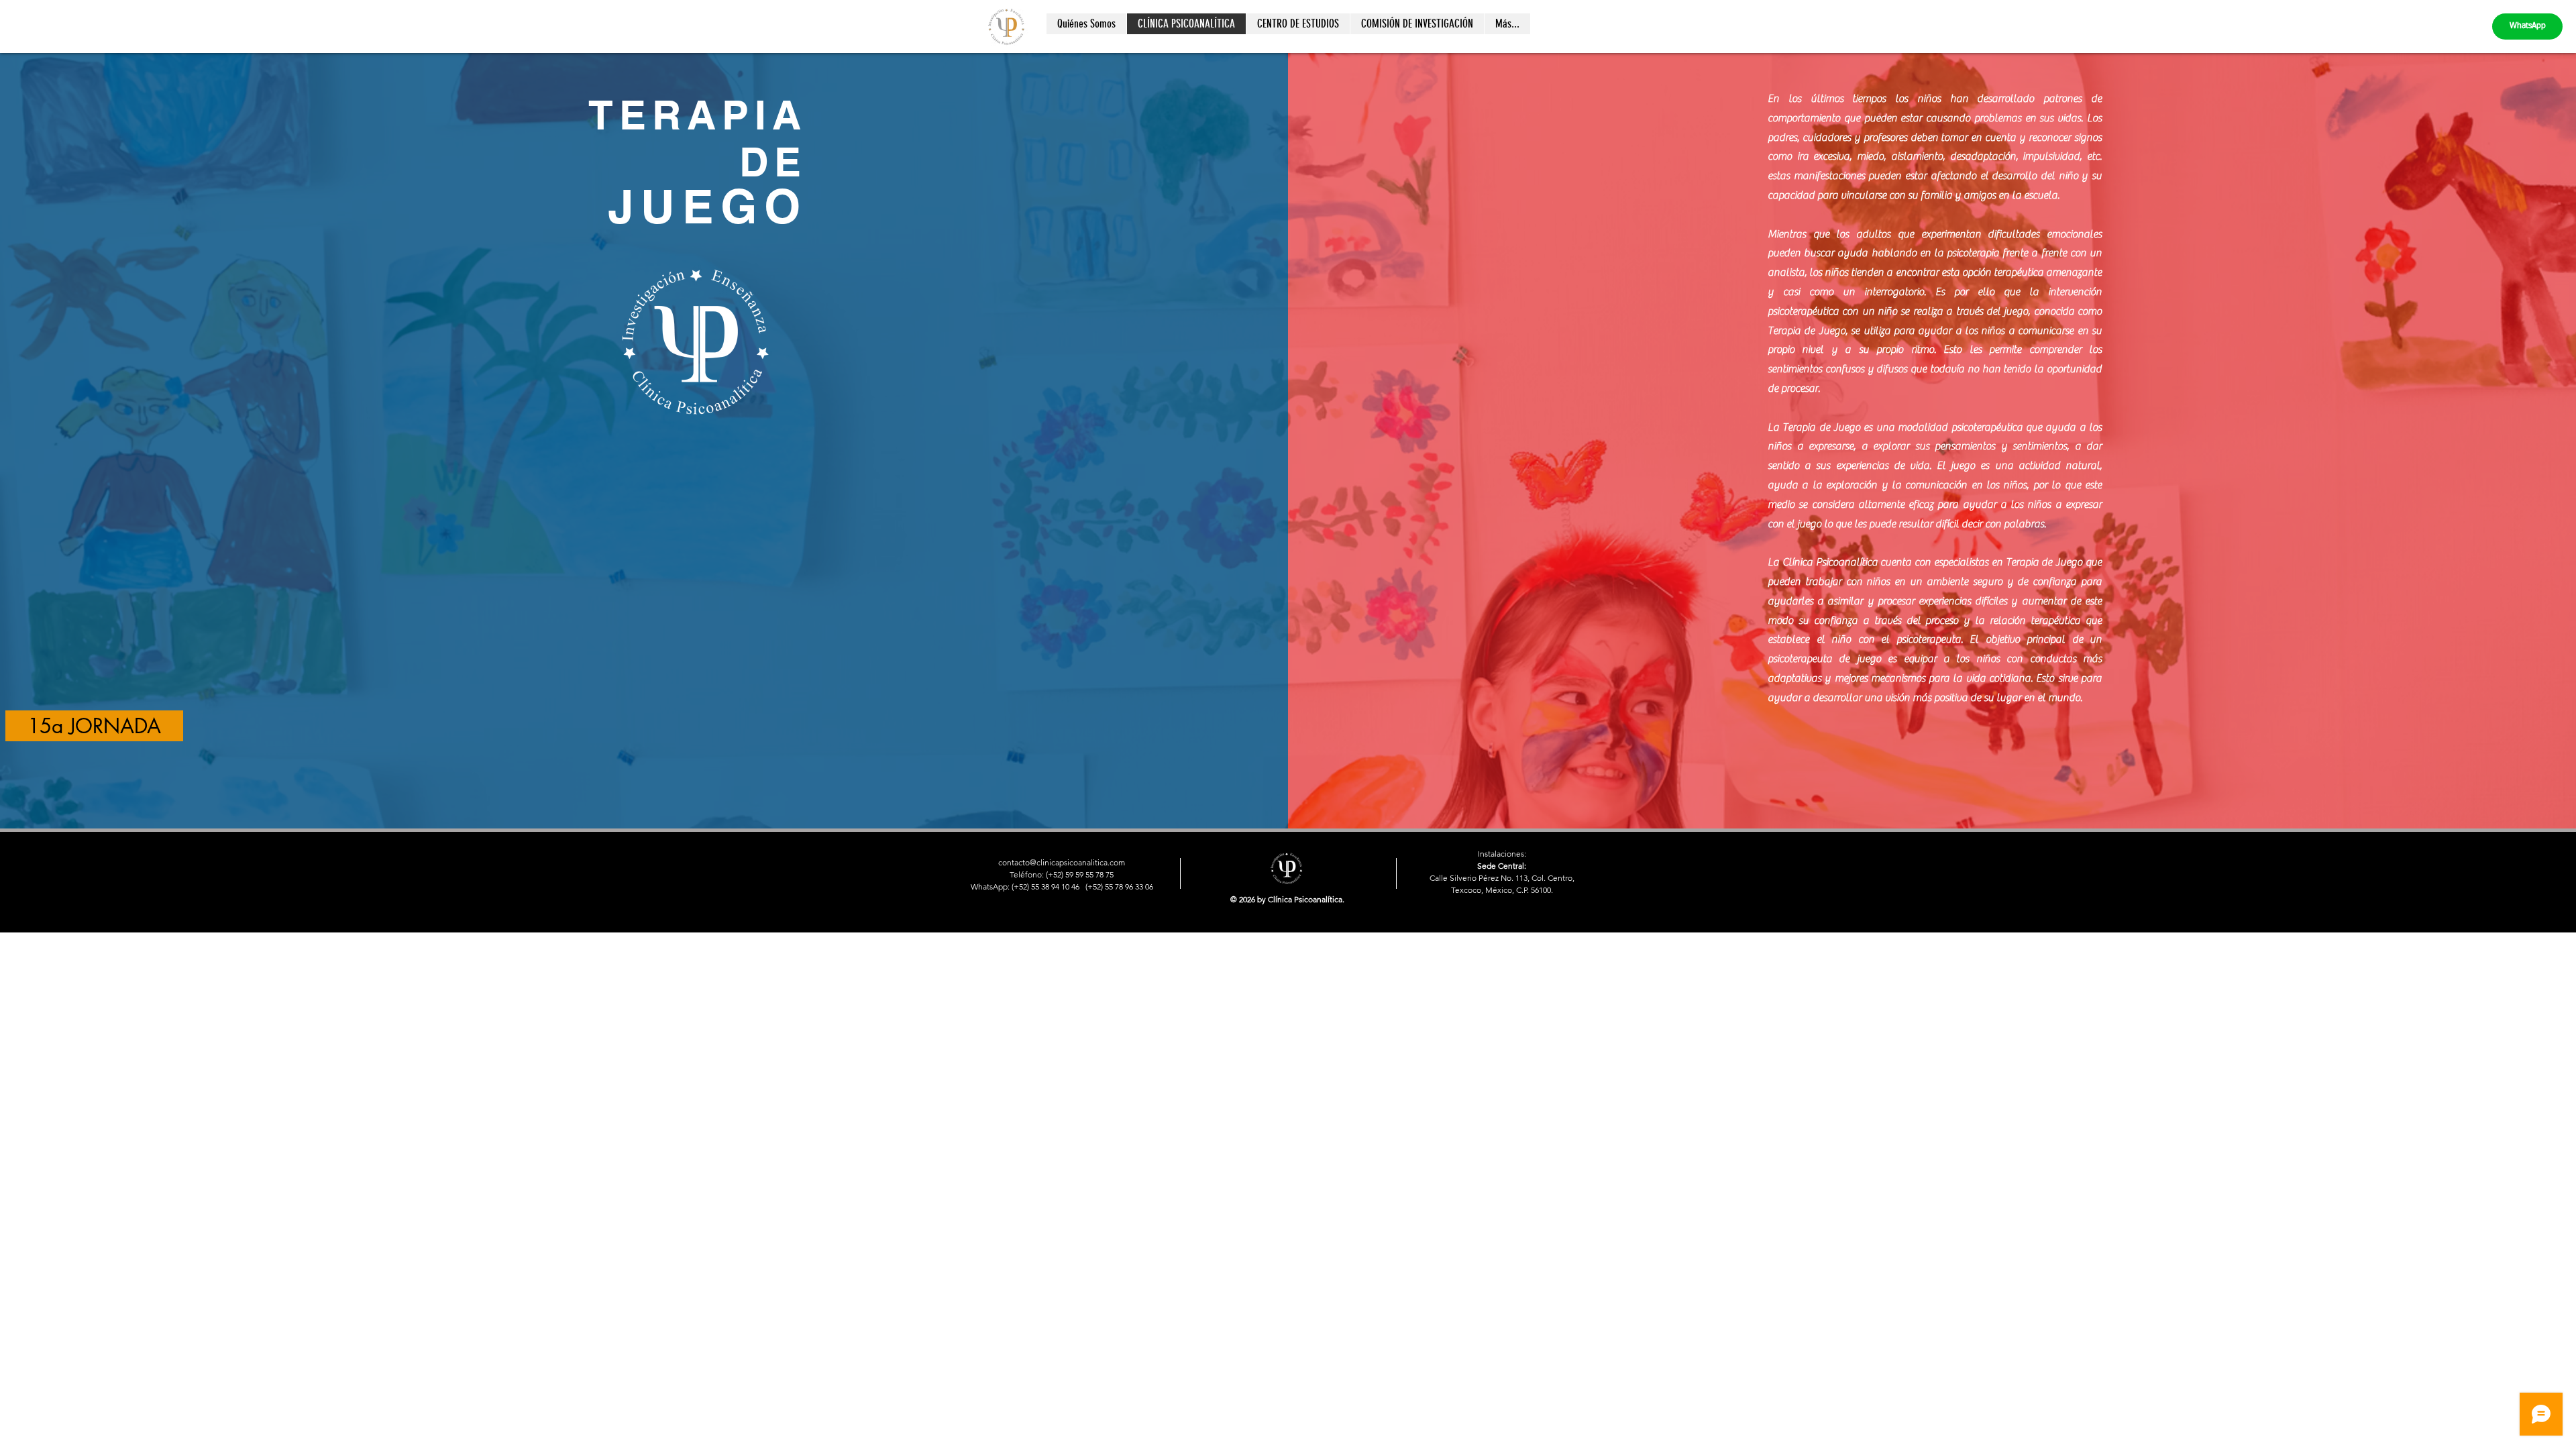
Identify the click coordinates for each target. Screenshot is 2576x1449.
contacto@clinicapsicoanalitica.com (1062, 862)
